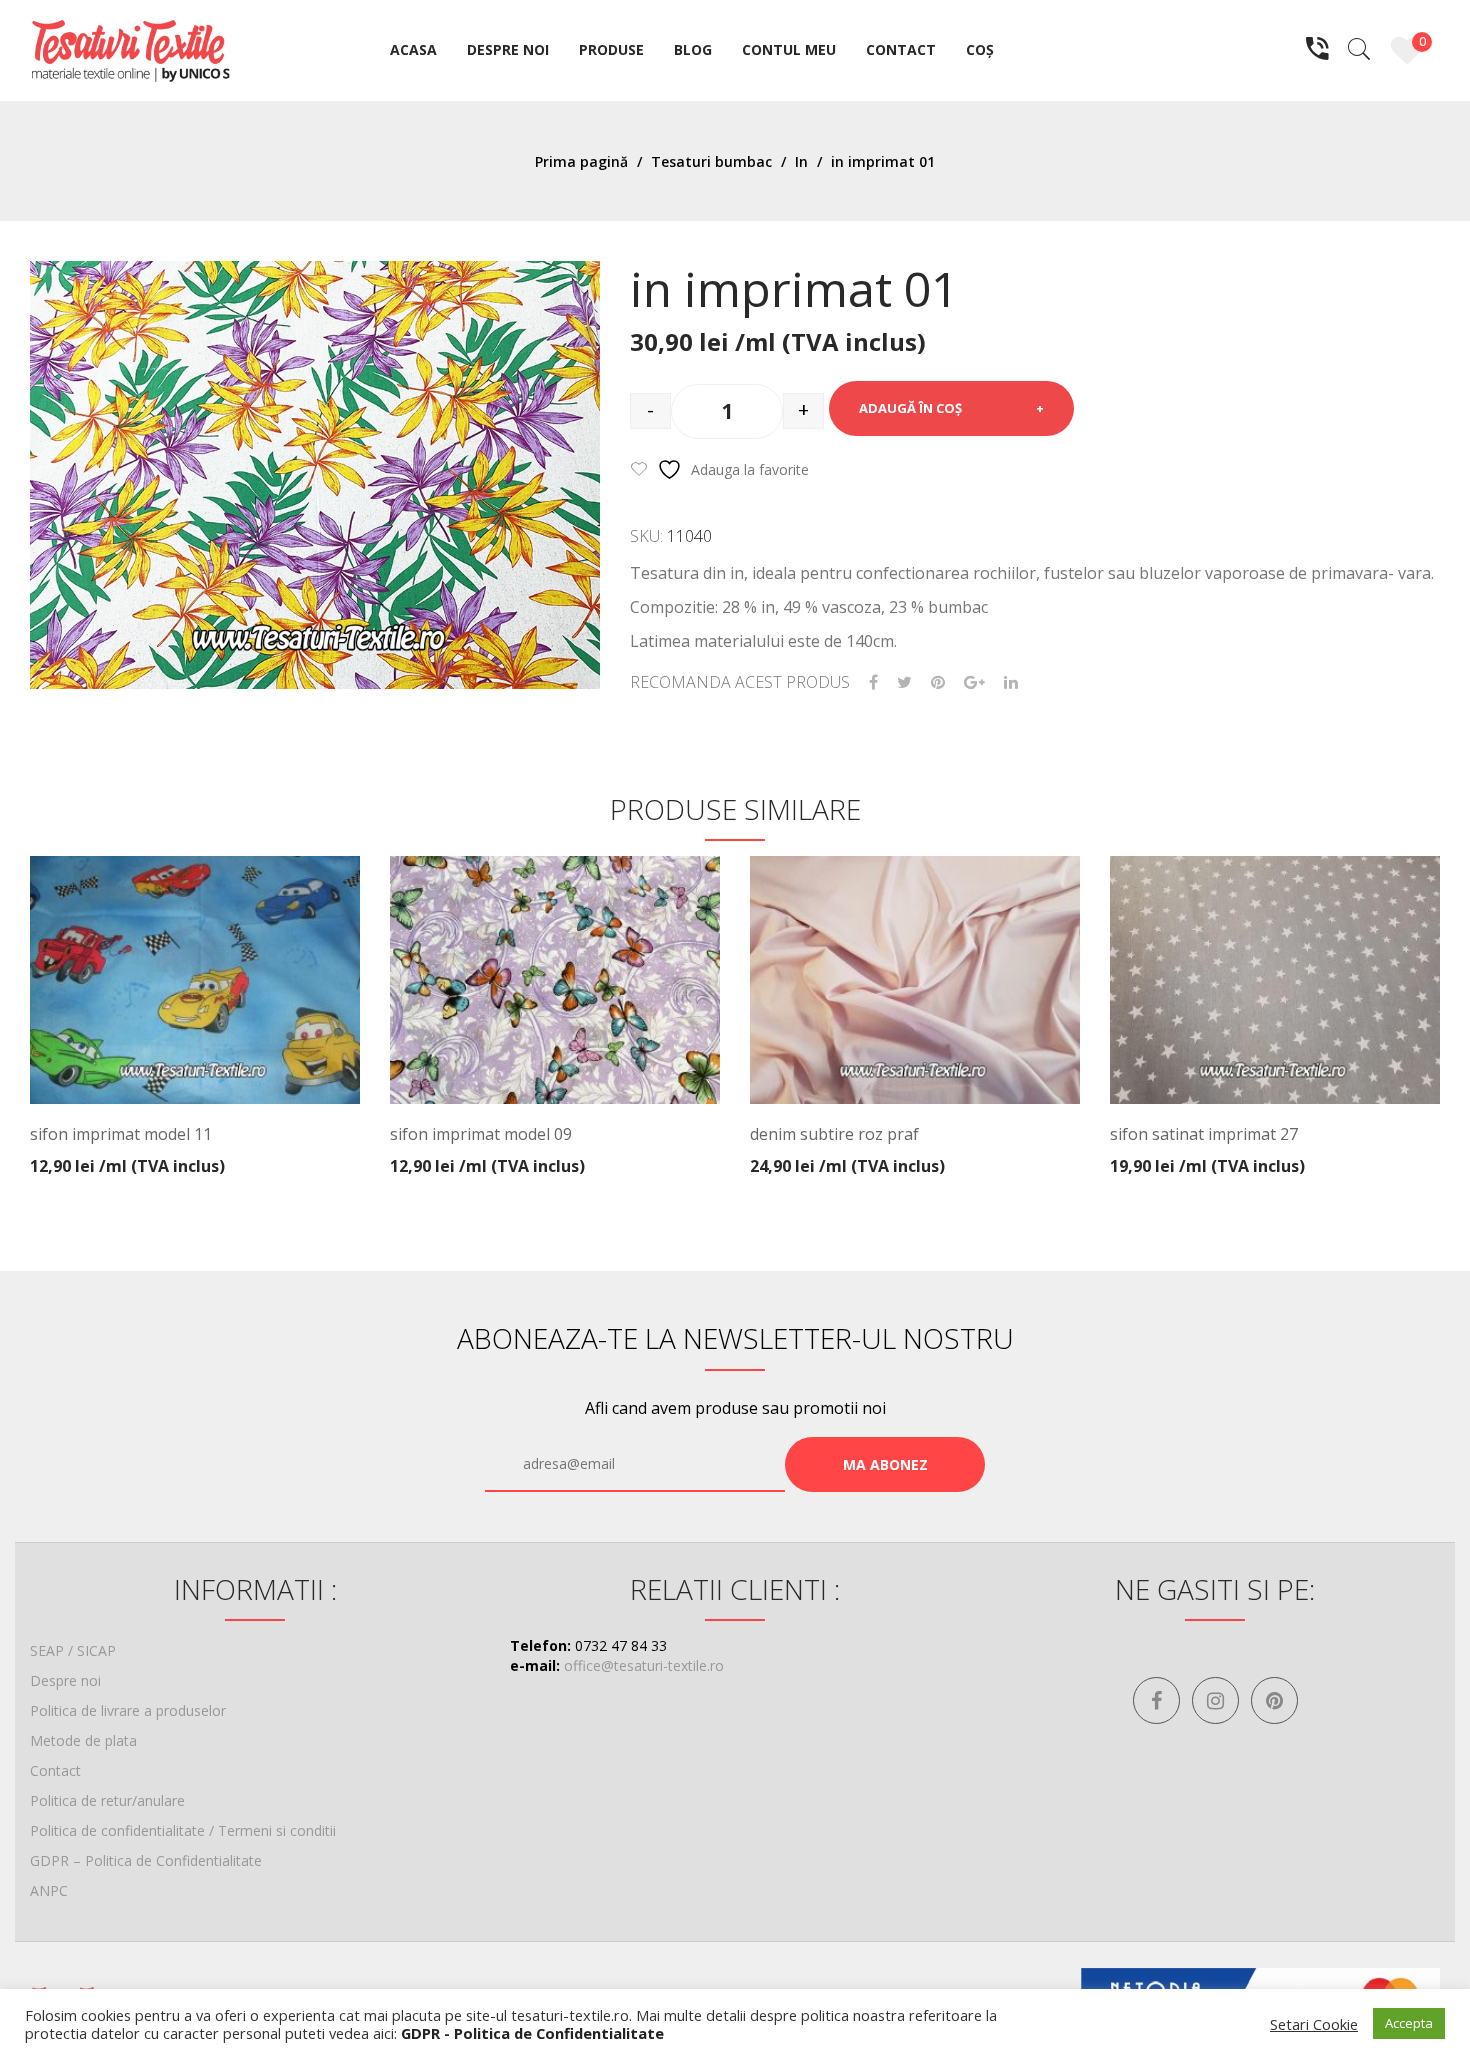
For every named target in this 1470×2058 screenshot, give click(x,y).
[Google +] (974, 682)
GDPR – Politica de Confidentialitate (146, 1860)
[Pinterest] (938, 682)
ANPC (49, 1890)
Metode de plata (83, 1740)
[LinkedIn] (1011, 682)
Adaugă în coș (910, 408)
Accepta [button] (1409, 2023)
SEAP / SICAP (73, 1650)
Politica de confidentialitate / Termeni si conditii (183, 1830)
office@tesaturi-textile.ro (644, 1665)
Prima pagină (581, 161)
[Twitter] (904, 682)
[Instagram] (1215, 1700)
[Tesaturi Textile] (130, 48)
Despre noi (65, 1680)
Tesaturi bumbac (711, 161)
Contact (55, 1770)
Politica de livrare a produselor (128, 1710)
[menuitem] (413, 51)
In (801, 161)
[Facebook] (873, 682)
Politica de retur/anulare (107, 1800)
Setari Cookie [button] (1314, 2024)
